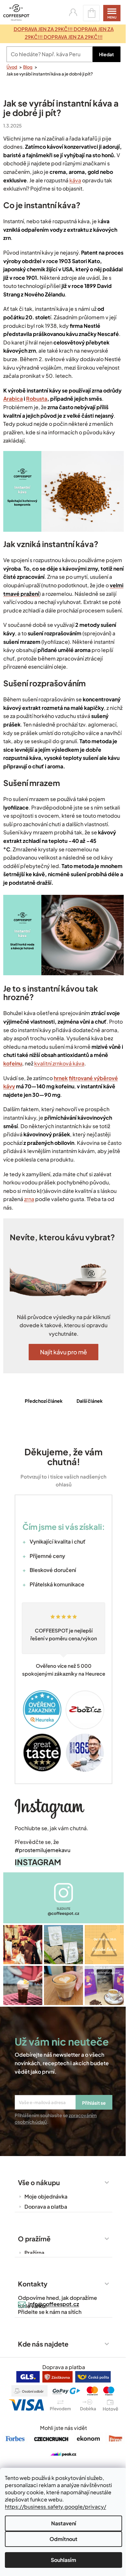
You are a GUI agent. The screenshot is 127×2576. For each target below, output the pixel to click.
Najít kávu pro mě (61, 1377)
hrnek (61, 1096)
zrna (29, 1218)
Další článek (87, 1426)
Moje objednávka (44, 2218)
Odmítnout (61, 2539)
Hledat (102, 54)
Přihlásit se (92, 2124)
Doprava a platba (43, 2228)
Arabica (32, 399)
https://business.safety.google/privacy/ (56, 2507)
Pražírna (32, 2274)
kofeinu (64, 1073)
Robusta (56, 399)
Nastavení (61, 2523)
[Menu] (107, 13)
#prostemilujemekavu (40, 1874)
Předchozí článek (41, 1426)
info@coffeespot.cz (51, 2325)
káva (102, 180)
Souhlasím (61, 2560)
